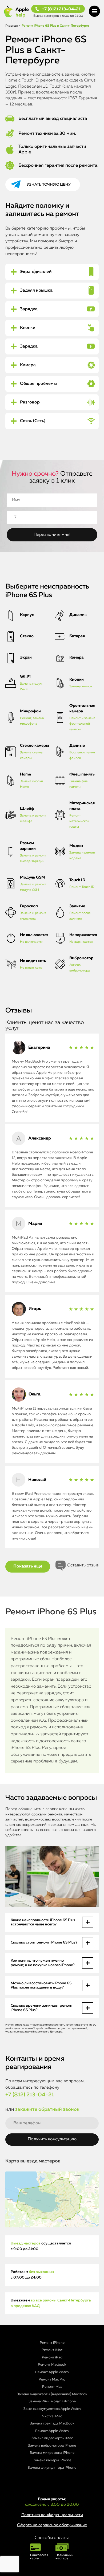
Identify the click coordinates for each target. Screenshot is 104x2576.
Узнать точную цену (49, 185)
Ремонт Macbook (52, 2365)
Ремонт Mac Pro (52, 2380)
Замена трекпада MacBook (52, 2424)
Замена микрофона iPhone (52, 2453)
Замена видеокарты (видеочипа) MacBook (52, 2394)
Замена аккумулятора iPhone (52, 2468)
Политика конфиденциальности (52, 2515)
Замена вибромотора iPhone (52, 2446)
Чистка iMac (52, 2416)
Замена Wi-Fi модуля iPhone (52, 2401)
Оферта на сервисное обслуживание (52, 2525)
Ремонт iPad (52, 2357)
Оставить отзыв (83, 1565)
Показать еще (28, 1566)
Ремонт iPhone (52, 2343)
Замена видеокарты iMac (52, 2438)
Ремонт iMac (52, 2350)
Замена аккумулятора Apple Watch (52, 2409)
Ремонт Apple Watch (52, 2372)
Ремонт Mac (52, 2387)
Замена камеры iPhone (52, 2460)
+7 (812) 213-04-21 (61, 9)
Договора (56, 2032)
